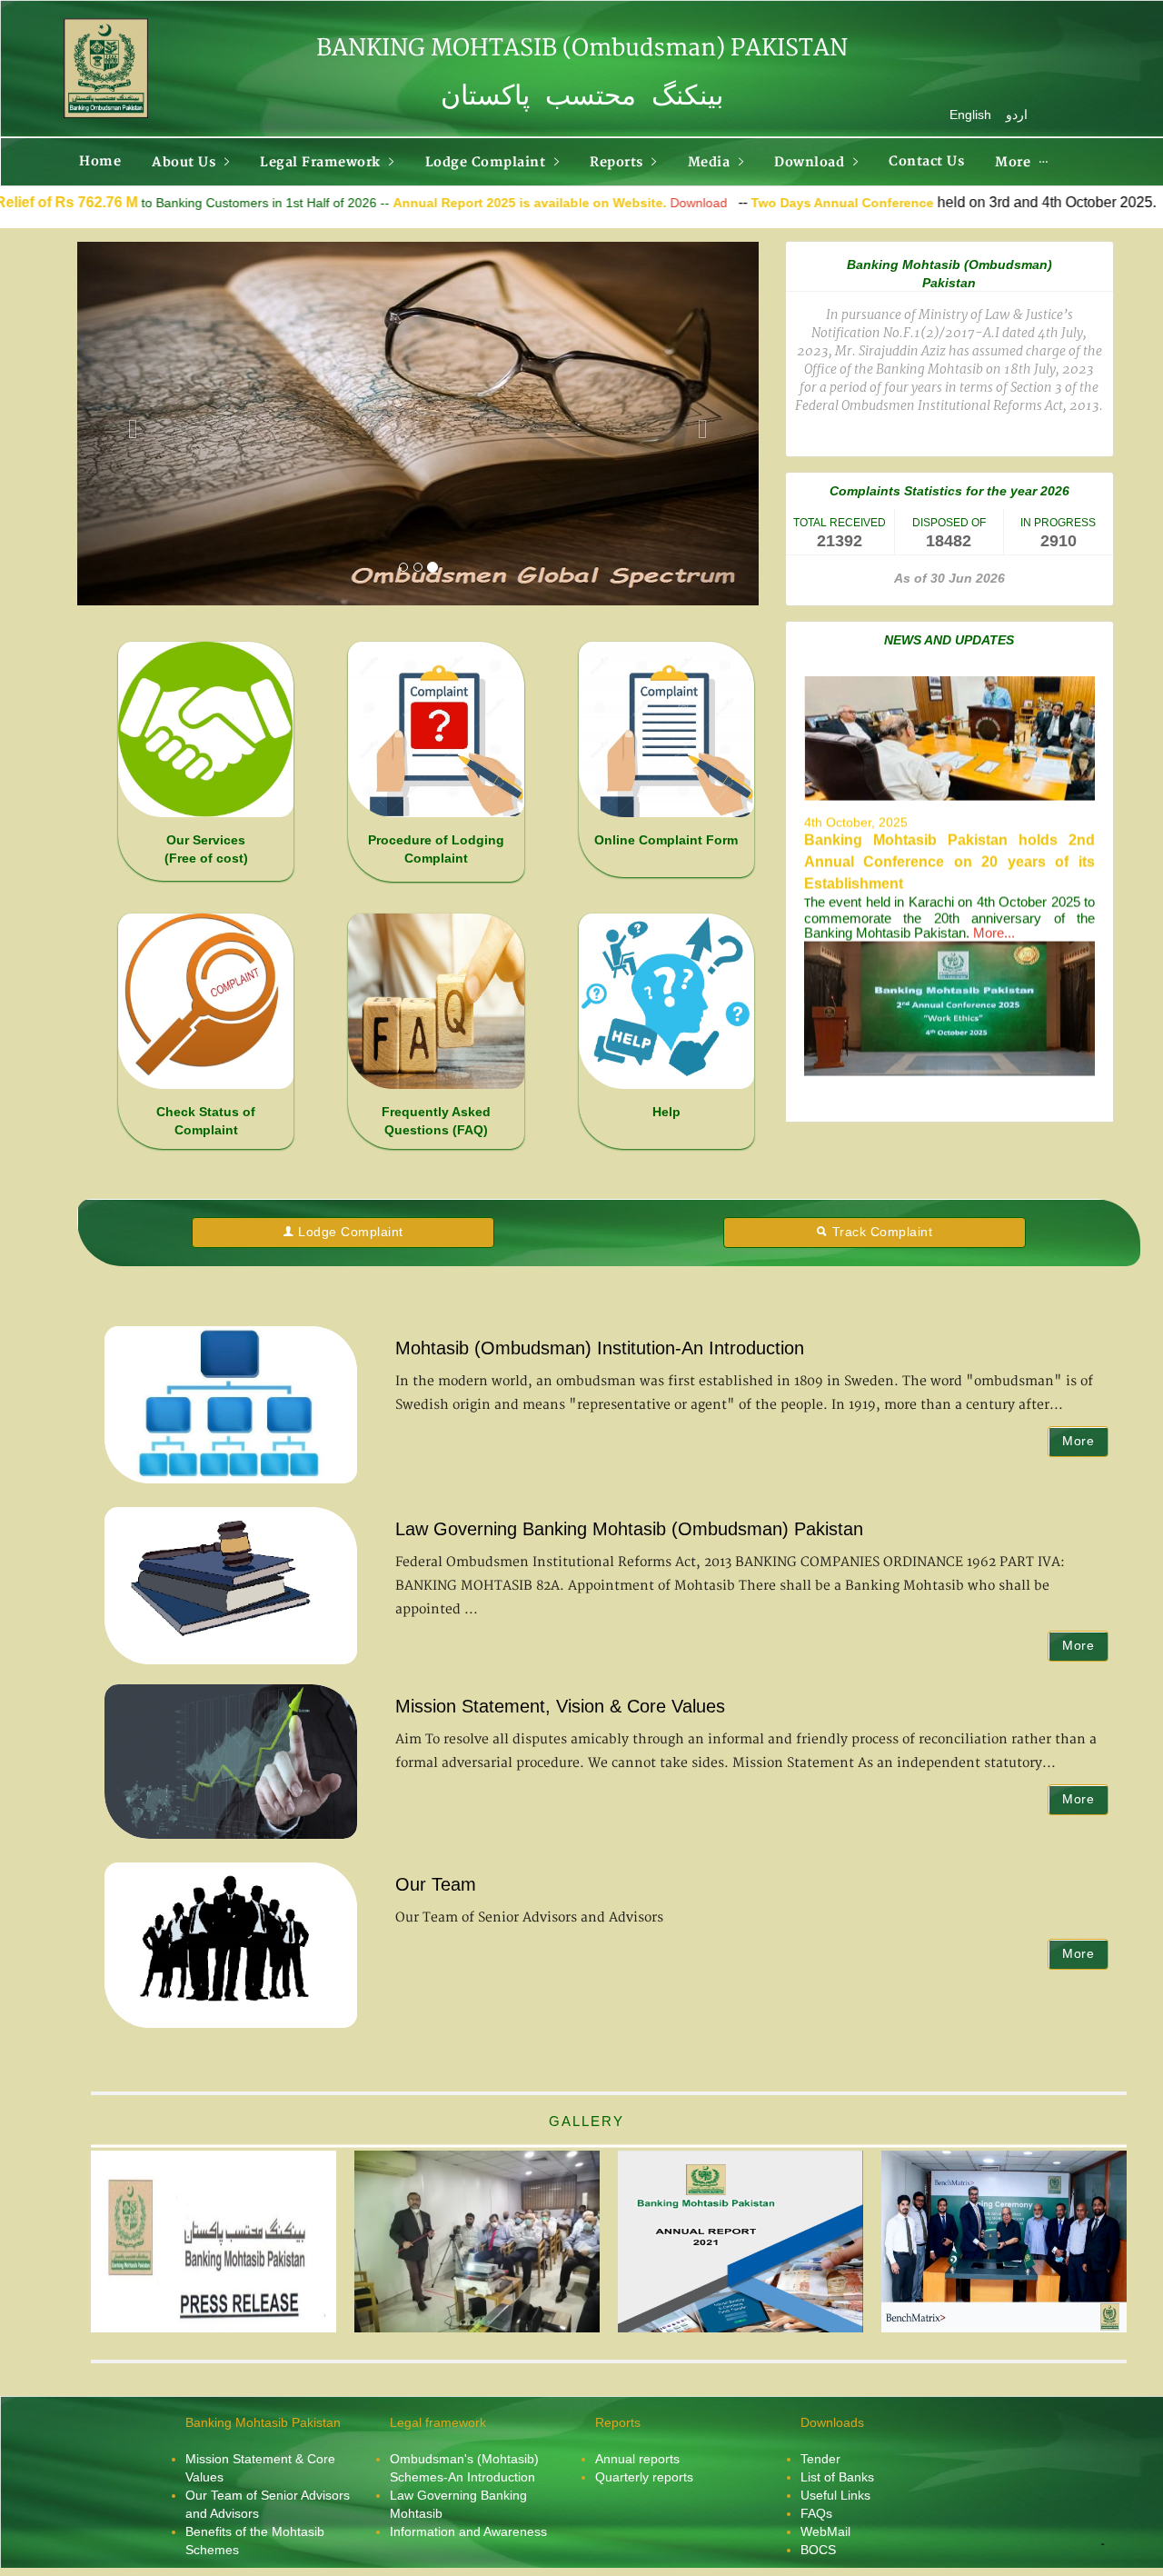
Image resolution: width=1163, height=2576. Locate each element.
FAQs (816, 2513)
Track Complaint (883, 1232)
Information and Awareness (468, 2531)
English (970, 115)
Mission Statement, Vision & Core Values (560, 1706)
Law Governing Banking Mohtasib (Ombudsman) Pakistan (629, 1529)
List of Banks (837, 2477)
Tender (820, 2459)
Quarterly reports (644, 2477)
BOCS (818, 2550)
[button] (129, 424)
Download (548, 203)
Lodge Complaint (351, 1232)
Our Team (436, 1884)
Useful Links (835, 2495)
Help (666, 1112)
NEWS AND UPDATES (949, 640)
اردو (1017, 115)
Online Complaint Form (666, 840)
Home (100, 161)
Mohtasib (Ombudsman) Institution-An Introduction (600, 1348)
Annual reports (637, 2459)
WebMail (825, 2531)
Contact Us (926, 161)
